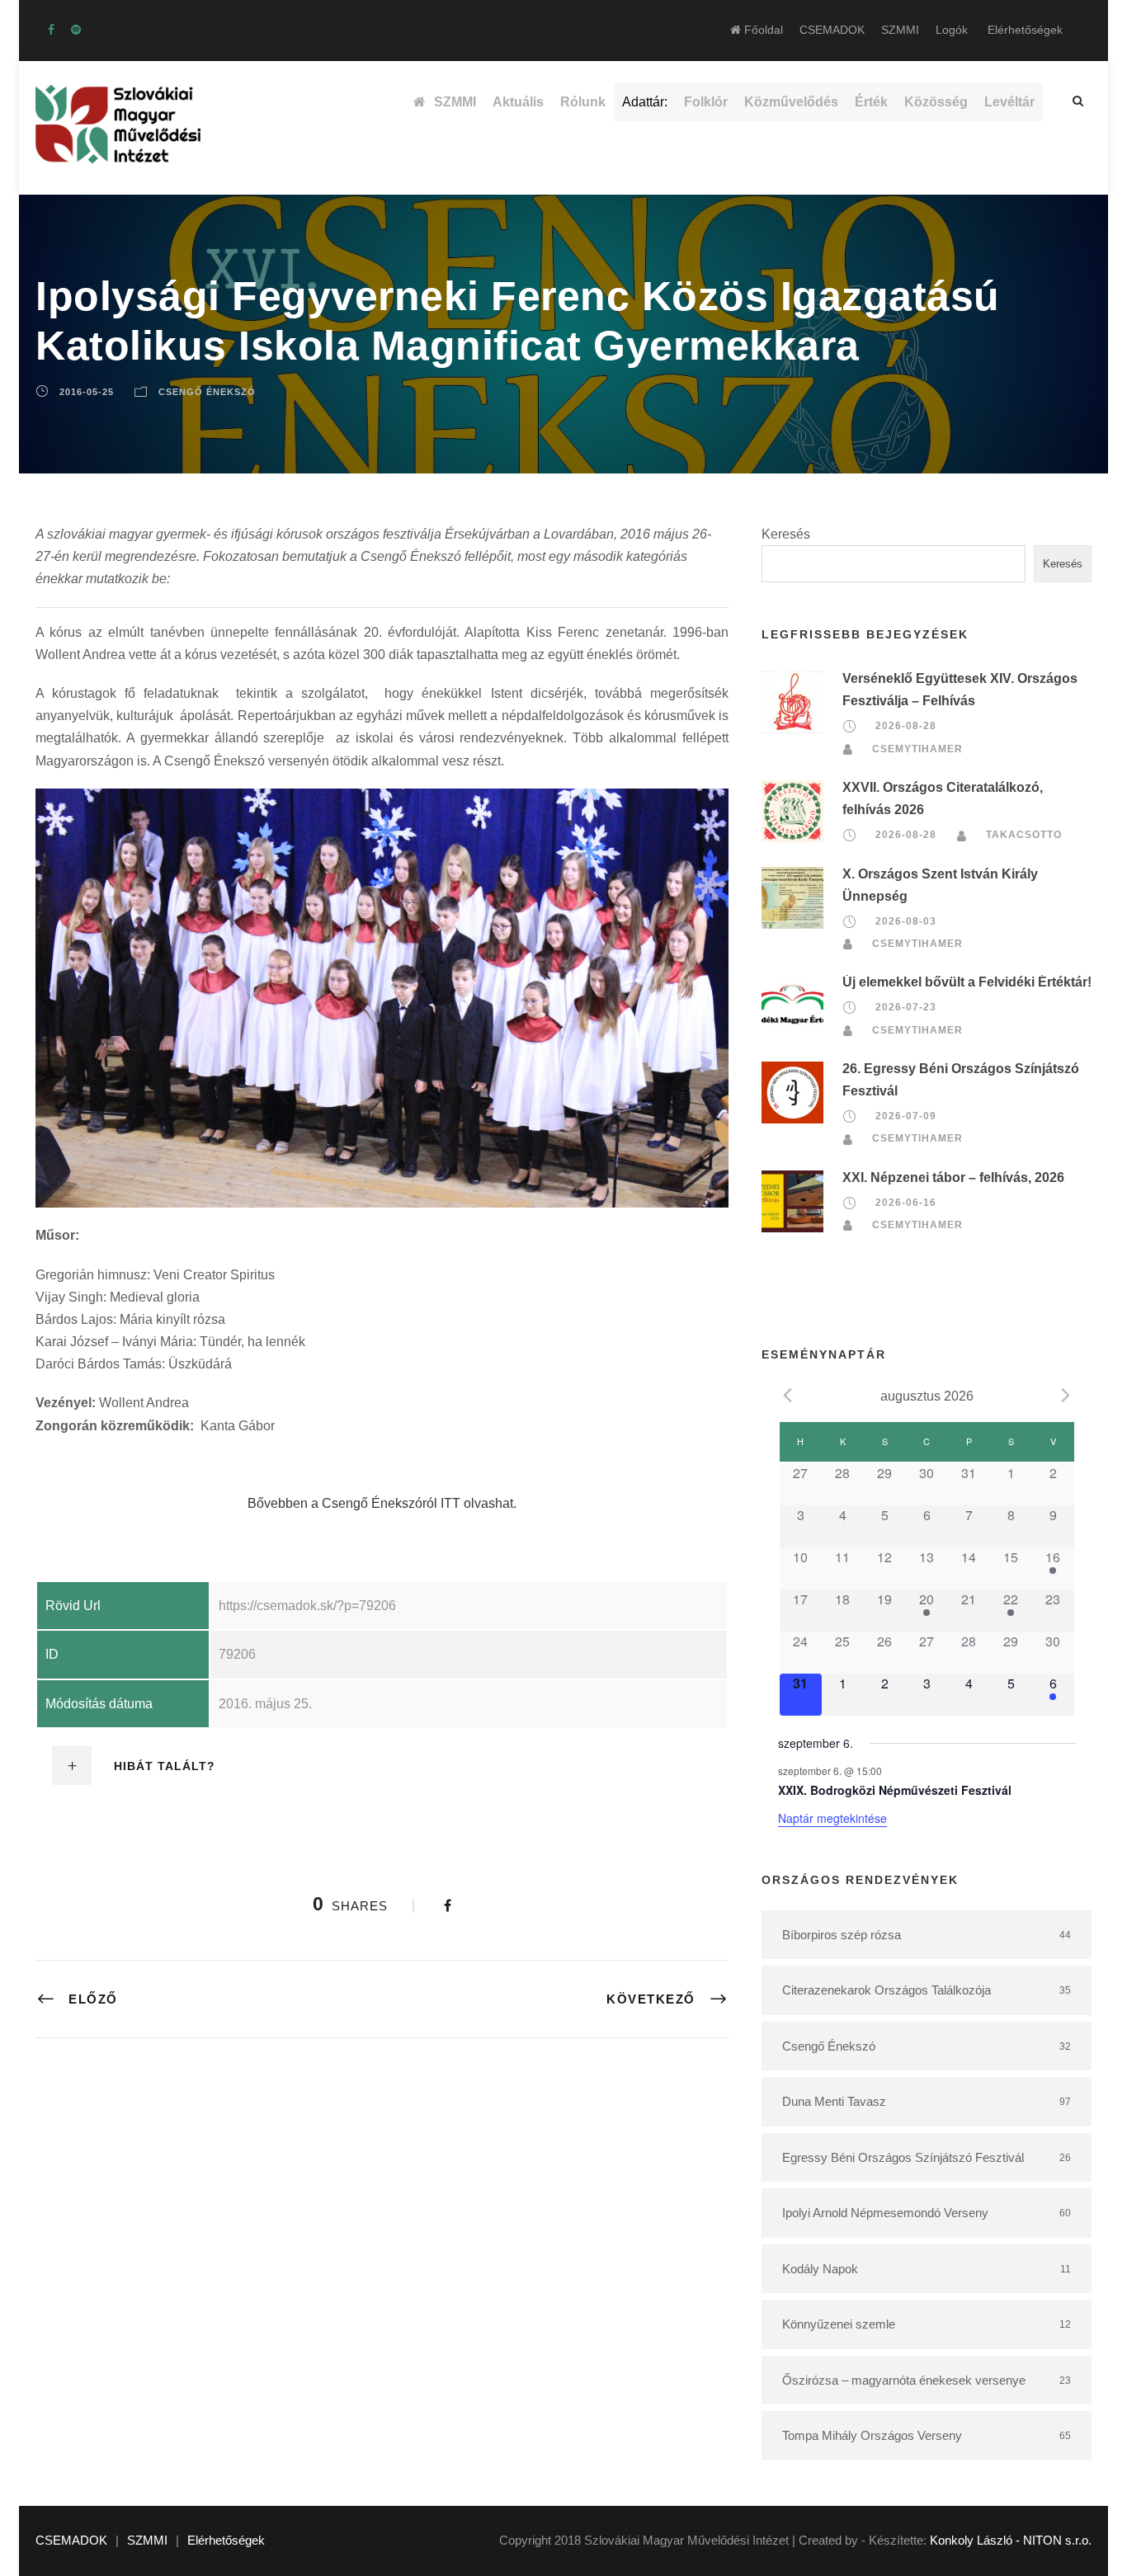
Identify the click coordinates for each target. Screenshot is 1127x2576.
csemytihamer (917, 749)
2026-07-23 (906, 1007)
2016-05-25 (87, 392)
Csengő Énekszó (207, 392)
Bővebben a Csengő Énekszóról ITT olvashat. (382, 1503)
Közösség (936, 102)
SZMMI (900, 30)
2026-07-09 (906, 1116)
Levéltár (1009, 102)
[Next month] (1066, 1395)
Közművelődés (791, 102)
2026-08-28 (906, 727)
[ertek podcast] (76, 30)
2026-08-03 (906, 921)
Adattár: (645, 102)
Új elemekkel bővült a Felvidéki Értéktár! (967, 982)
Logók (952, 30)
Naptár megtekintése (832, 1818)
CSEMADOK (832, 30)
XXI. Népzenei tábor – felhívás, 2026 (953, 1177)
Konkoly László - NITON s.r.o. (1011, 2540)
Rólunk (583, 102)
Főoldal (762, 30)
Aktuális (518, 102)
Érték (871, 102)
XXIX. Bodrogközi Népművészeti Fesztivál (895, 1790)
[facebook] (51, 30)
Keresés (786, 534)
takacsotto (1024, 835)
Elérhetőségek (1025, 30)
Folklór (706, 102)
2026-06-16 (906, 1203)
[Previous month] (788, 1395)
